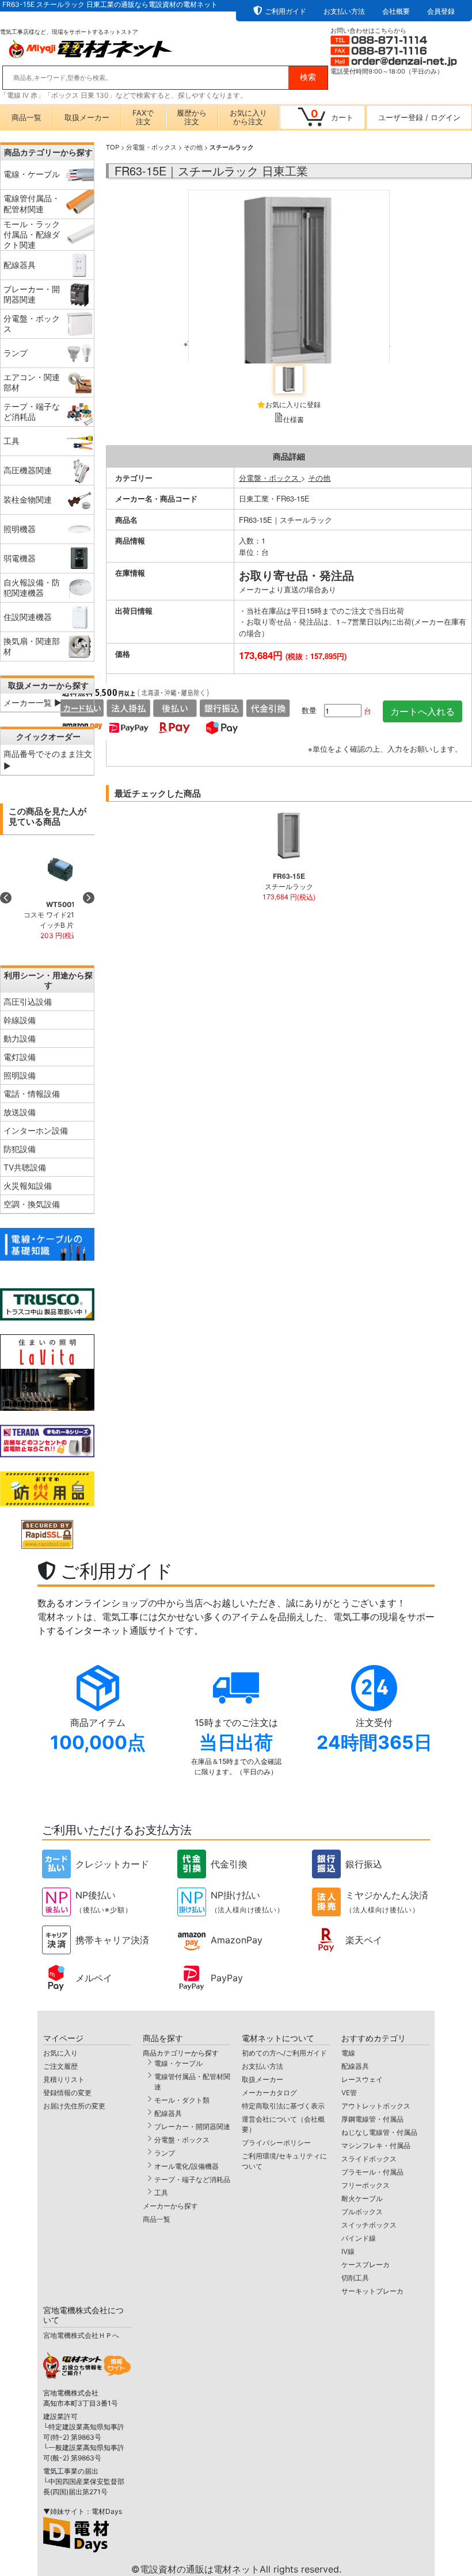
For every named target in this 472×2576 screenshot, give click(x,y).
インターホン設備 (36, 1130)
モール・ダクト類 (182, 2100)
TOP (113, 147)
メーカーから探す (170, 2206)
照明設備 (20, 1075)
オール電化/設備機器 (186, 2166)
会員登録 (441, 11)
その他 (193, 147)
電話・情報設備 (32, 1094)
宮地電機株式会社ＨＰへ (81, 2335)
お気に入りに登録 (293, 404)
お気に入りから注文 (248, 117)
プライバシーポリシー (276, 2143)
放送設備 (20, 1112)
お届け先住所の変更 (74, 2106)
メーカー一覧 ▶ (33, 703)
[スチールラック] (289, 274)
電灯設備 (20, 1057)
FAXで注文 (143, 117)
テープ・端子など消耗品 (192, 2179)
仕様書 (294, 419)
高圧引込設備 (28, 1002)
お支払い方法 (344, 11)
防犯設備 (20, 1149)
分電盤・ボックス (151, 147)
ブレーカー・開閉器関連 (192, 2127)
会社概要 (396, 11)
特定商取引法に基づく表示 (283, 2106)
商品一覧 (26, 117)
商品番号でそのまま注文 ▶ (48, 760)
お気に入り (60, 2053)
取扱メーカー (87, 117)
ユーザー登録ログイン (419, 117)
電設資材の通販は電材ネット (241, 2569)
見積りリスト (64, 2079)
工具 (161, 2193)
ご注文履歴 (60, 2066)
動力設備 (20, 1038)
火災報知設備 (28, 1186)
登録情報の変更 (67, 2093)
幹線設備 (20, 1020)
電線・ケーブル (178, 2063)
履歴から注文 (192, 117)
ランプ (165, 2153)
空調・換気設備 (32, 1204)
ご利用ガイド (286, 11)
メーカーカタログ (269, 2093)
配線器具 (168, 2113)
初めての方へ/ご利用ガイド (284, 2053)
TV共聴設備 (25, 1167)
